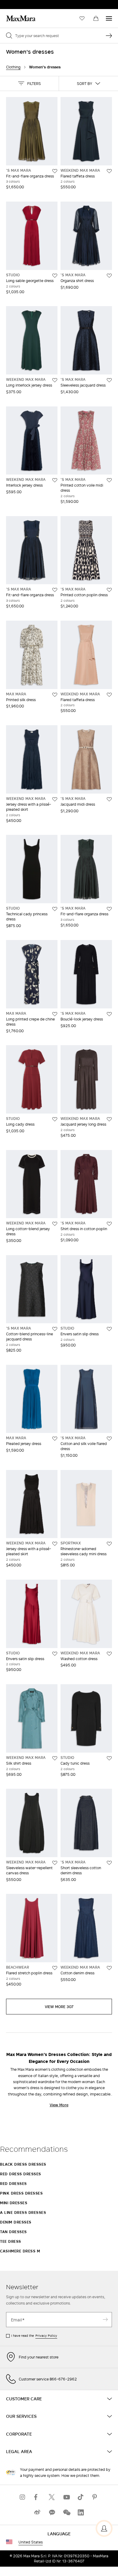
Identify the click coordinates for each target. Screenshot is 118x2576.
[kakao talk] (52, 2513)
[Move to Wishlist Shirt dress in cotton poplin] (109, 1224)
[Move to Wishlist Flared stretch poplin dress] (55, 1968)
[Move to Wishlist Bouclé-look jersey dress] (109, 1014)
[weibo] (37, 2513)
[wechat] (66, 2513)
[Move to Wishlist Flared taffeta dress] (109, 171)
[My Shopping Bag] (96, 18)
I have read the (34, 2336)
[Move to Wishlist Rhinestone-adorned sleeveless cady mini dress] (109, 1544)
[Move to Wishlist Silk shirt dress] (55, 1758)
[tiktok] (81, 2497)
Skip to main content (23, 3)
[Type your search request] (109, 36)
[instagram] (23, 2497)
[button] (29, 83)
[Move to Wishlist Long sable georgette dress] (55, 276)
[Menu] (109, 18)
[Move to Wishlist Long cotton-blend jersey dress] (55, 1224)
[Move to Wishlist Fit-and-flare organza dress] (55, 171)
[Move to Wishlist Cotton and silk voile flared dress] (109, 1439)
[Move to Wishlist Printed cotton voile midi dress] (109, 480)
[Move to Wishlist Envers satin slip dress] (109, 1329)
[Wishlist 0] (82, 18)
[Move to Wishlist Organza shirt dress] (109, 276)
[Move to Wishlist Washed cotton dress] (109, 1654)
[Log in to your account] (104, 2528)
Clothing (13, 67)
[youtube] (66, 2497)
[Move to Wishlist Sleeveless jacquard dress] (109, 380)
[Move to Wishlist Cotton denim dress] (109, 1968)
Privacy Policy (46, 2336)
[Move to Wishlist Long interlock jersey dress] (55, 380)
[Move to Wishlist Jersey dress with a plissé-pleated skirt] (55, 799)
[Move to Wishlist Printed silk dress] (55, 695)
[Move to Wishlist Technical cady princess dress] (55, 909)
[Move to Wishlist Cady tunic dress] (109, 1758)
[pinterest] (95, 2497)
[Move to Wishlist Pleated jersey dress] (55, 1439)
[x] (52, 2497)
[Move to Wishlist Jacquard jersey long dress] (109, 1119)
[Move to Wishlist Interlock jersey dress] (55, 480)
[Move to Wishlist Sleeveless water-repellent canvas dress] (55, 1863)
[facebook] (37, 2497)
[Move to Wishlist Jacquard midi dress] (109, 799)
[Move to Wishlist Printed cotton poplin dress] (109, 590)
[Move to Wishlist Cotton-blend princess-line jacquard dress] (55, 1329)
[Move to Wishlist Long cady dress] (55, 1119)
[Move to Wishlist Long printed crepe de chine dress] (55, 1014)
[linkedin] (81, 2513)
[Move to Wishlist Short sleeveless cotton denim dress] (109, 1863)
